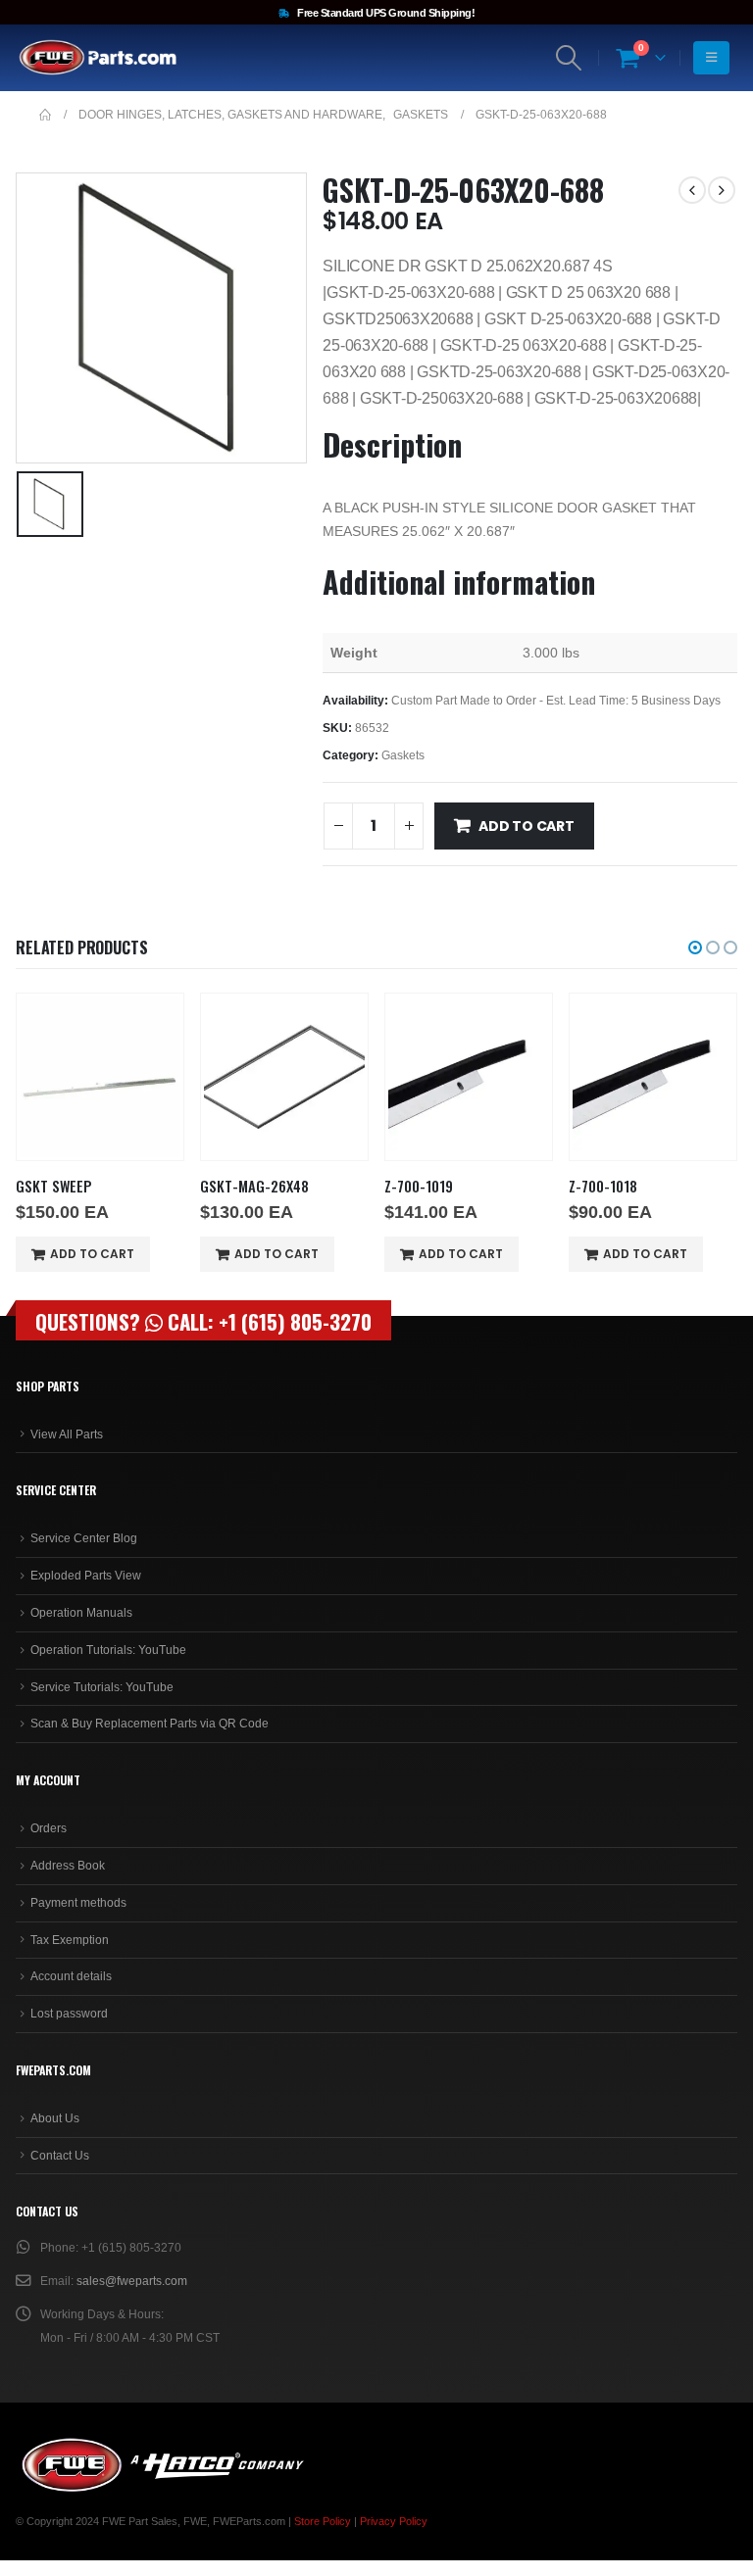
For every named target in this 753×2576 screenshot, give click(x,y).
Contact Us (60, 2156)
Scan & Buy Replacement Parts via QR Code (150, 1724)
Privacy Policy (394, 2521)
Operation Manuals (81, 1613)
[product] (100, 1077)
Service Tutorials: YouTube (102, 1687)
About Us (55, 2118)
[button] (695, 948)
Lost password (69, 2014)
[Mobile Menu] (711, 58)
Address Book (68, 1866)
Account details (71, 1976)
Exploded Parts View (86, 1576)
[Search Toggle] (569, 58)
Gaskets (403, 755)
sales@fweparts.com (132, 2281)
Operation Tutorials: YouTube (108, 1650)
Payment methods (78, 1903)
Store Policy (323, 2521)
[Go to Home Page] (45, 115)
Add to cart (527, 826)
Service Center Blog (84, 1538)
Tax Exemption (70, 1940)
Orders (49, 1828)
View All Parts (67, 1434)
